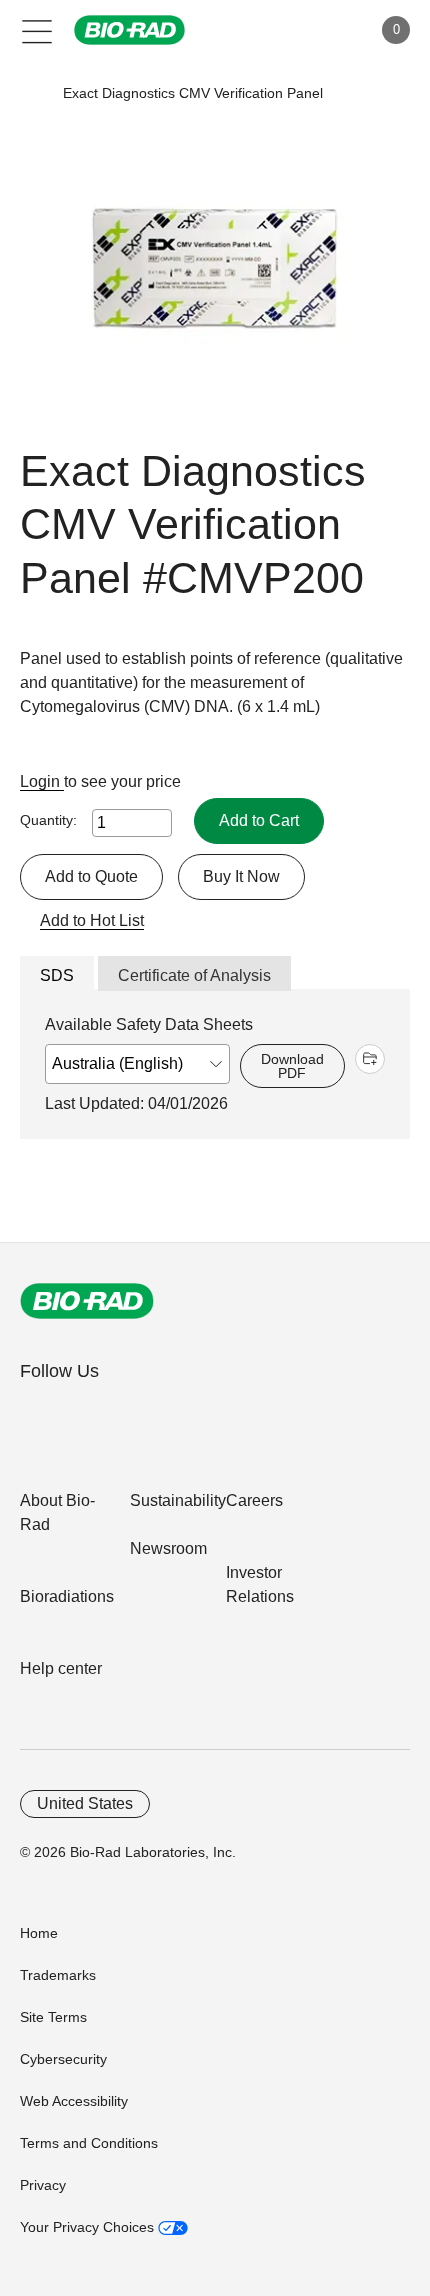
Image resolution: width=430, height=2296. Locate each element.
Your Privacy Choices (89, 2227)
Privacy (43, 2185)
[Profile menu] (328, 30)
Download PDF (292, 1066)
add (370, 1059)
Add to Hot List (92, 920)
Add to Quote (91, 876)
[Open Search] (286, 30)
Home (39, 1933)
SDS (57, 975)
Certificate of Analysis (194, 975)
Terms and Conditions (89, 2143)
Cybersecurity (63, 2059)
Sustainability (178, 1500)
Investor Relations (260, 1584)
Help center (61, 1668)
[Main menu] (37, 30)
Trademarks (58, 1975)
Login (42, 781)
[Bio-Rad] (87, 1301)
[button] (32, 93)
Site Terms (53, 2017)
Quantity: (48, 820)
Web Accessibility (74, 2101)
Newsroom (168, 1548)
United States (85, 1803)
